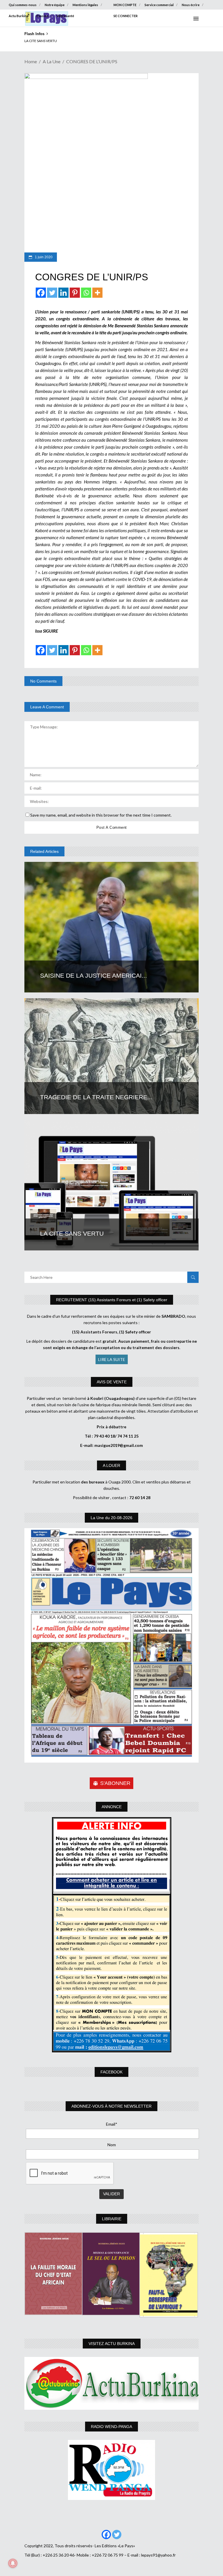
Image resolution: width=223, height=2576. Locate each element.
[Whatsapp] (86, 293)
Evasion (43, 16)
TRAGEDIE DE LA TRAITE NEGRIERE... (96, 1097)
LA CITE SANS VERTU (74, 1233)
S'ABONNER (115, 1783)
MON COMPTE (125, 5)
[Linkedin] (63, 293)
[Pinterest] (75, 293)
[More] (97, 293)
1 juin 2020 (43, 257)
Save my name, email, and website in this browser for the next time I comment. (101, 815)
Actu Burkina (19, 16)
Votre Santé (65, 16)
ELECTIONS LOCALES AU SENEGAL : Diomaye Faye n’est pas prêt (74, 41)
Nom (112, 2145)
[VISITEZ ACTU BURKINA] (111, 2383)
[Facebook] (41, 293)
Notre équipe (55, 5)
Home (31, 61)
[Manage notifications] (13, 2563)
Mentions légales (85, 5)
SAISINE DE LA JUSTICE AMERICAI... (93, 975)
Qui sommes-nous (23, 5)
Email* (112, 2124)
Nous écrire (191, 5)
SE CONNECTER (126, 16)
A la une (52, 61)
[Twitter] (52, 293)
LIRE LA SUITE (112, 1359)
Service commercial (159, 5)
